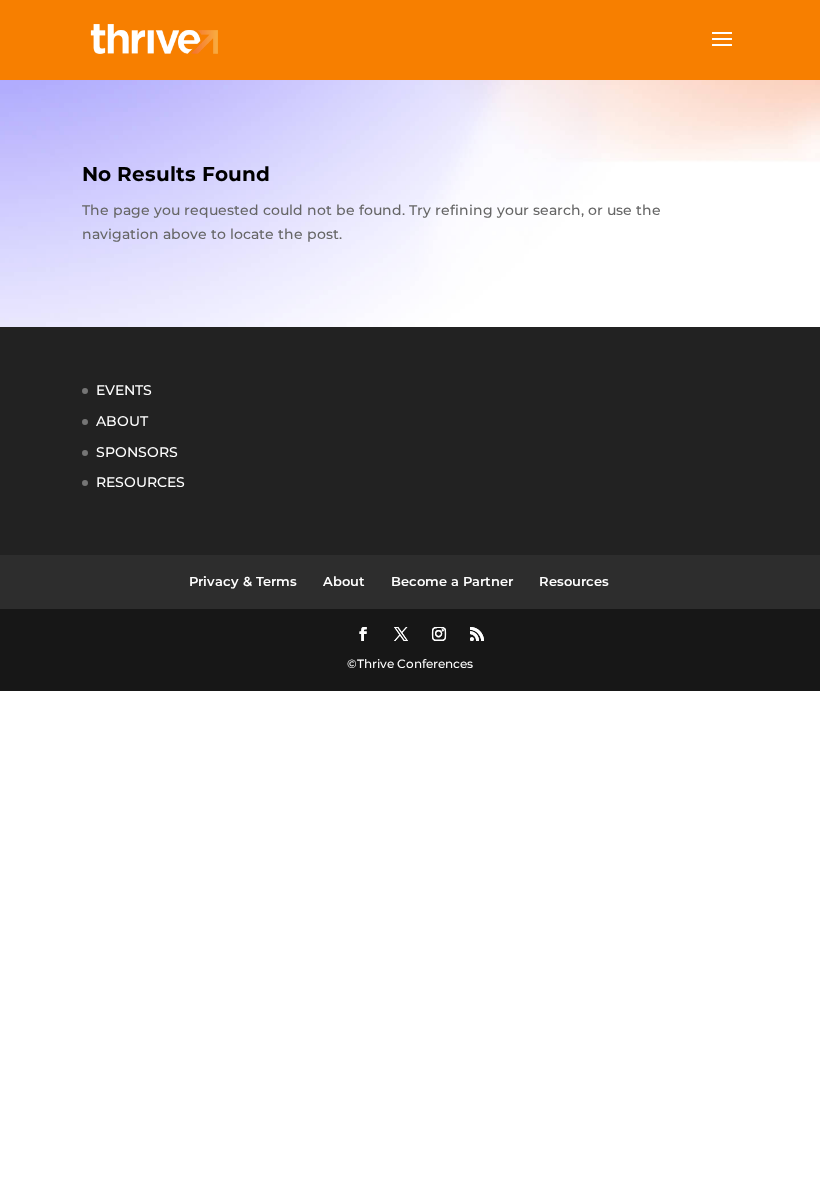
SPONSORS (137, 452)
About (344, 581)
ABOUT (122, 421)
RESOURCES (140, 482)
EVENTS (124, 390)
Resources (574, 581)
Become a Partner (452, 581)
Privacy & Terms (243, 581)
